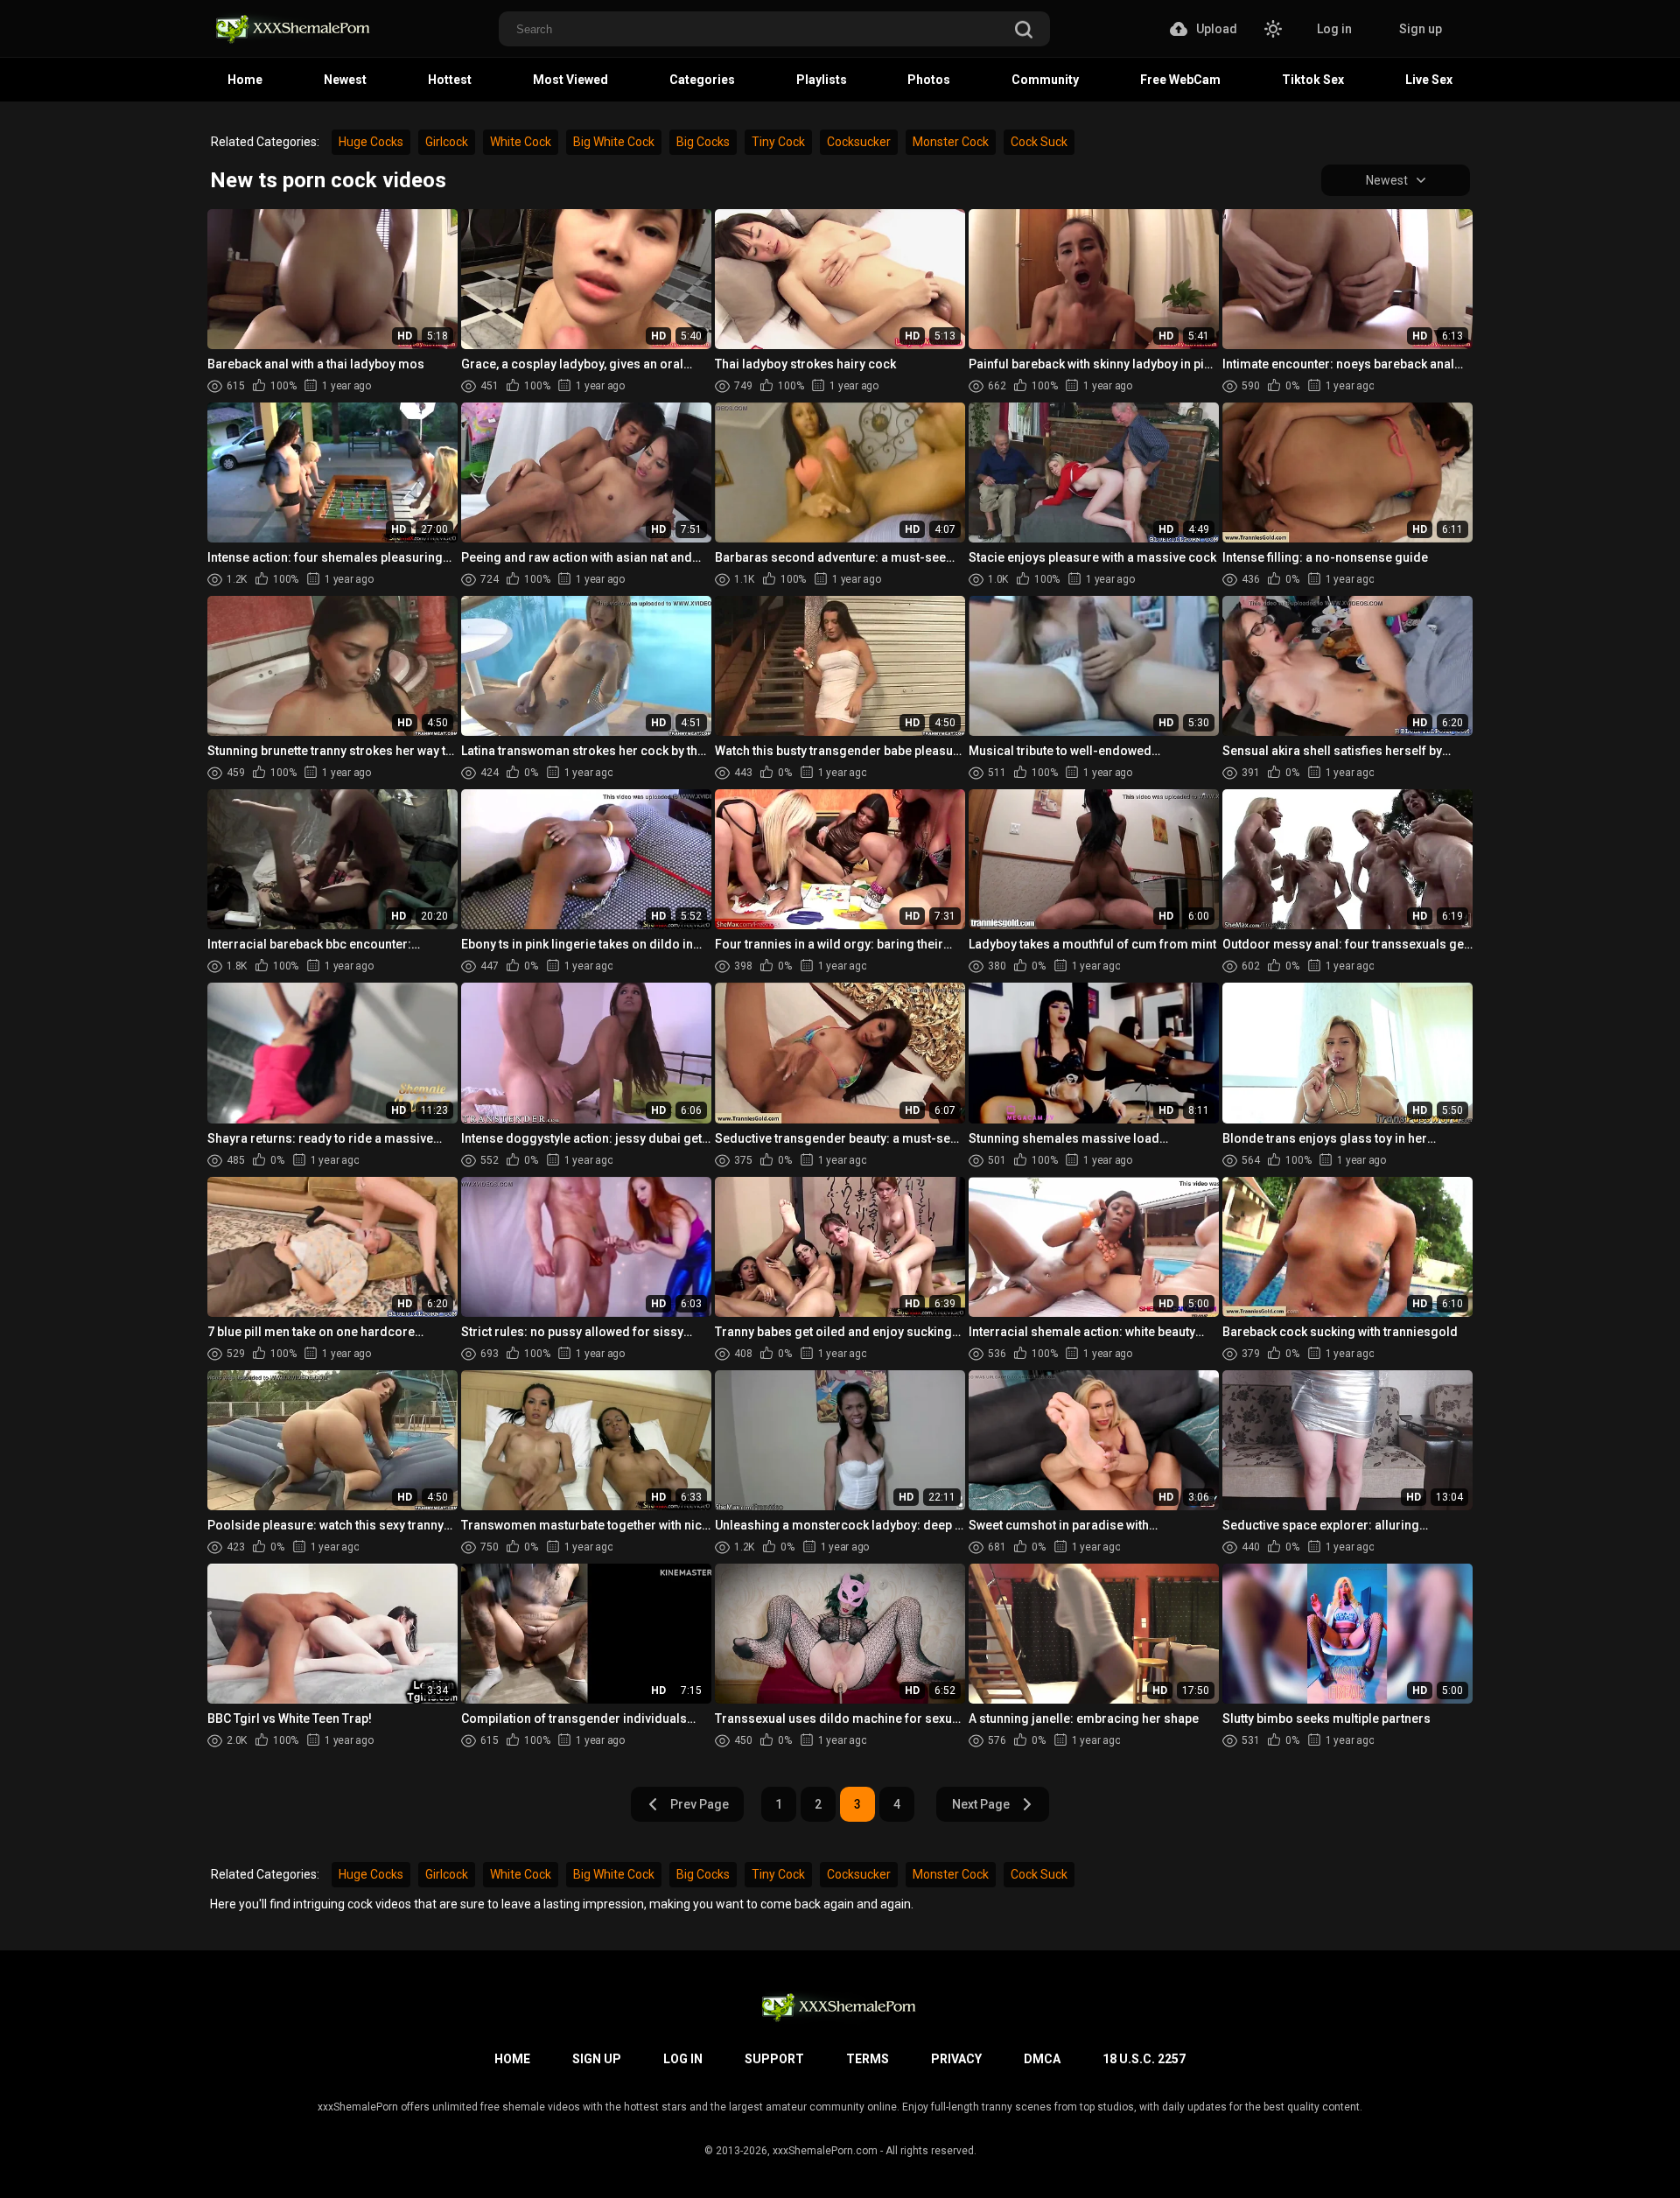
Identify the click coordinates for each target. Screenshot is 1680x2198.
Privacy (956, 2059)
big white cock (614, 142)
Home (245, 80)
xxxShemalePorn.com (825, 2151)
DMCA (1042, 2059)
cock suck (1039, 142)
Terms (868, 2059)
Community (1045, 80)
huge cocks (371, 142)
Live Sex (1429, 80)
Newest (345, 80)
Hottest (450, 80)
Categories (702, 80)
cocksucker (859, 142)
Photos (929, 80)
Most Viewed (570, 80)
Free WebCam (1180, 80)
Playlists (822, 80)
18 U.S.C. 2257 (1144, 2059)
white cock (521, 142)
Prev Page (700, 1804)
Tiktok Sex (1313, 80)
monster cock (951, 142)
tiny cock (778, 142)
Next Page (981, 1804)
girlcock (447, 142)
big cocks (703, 142)
